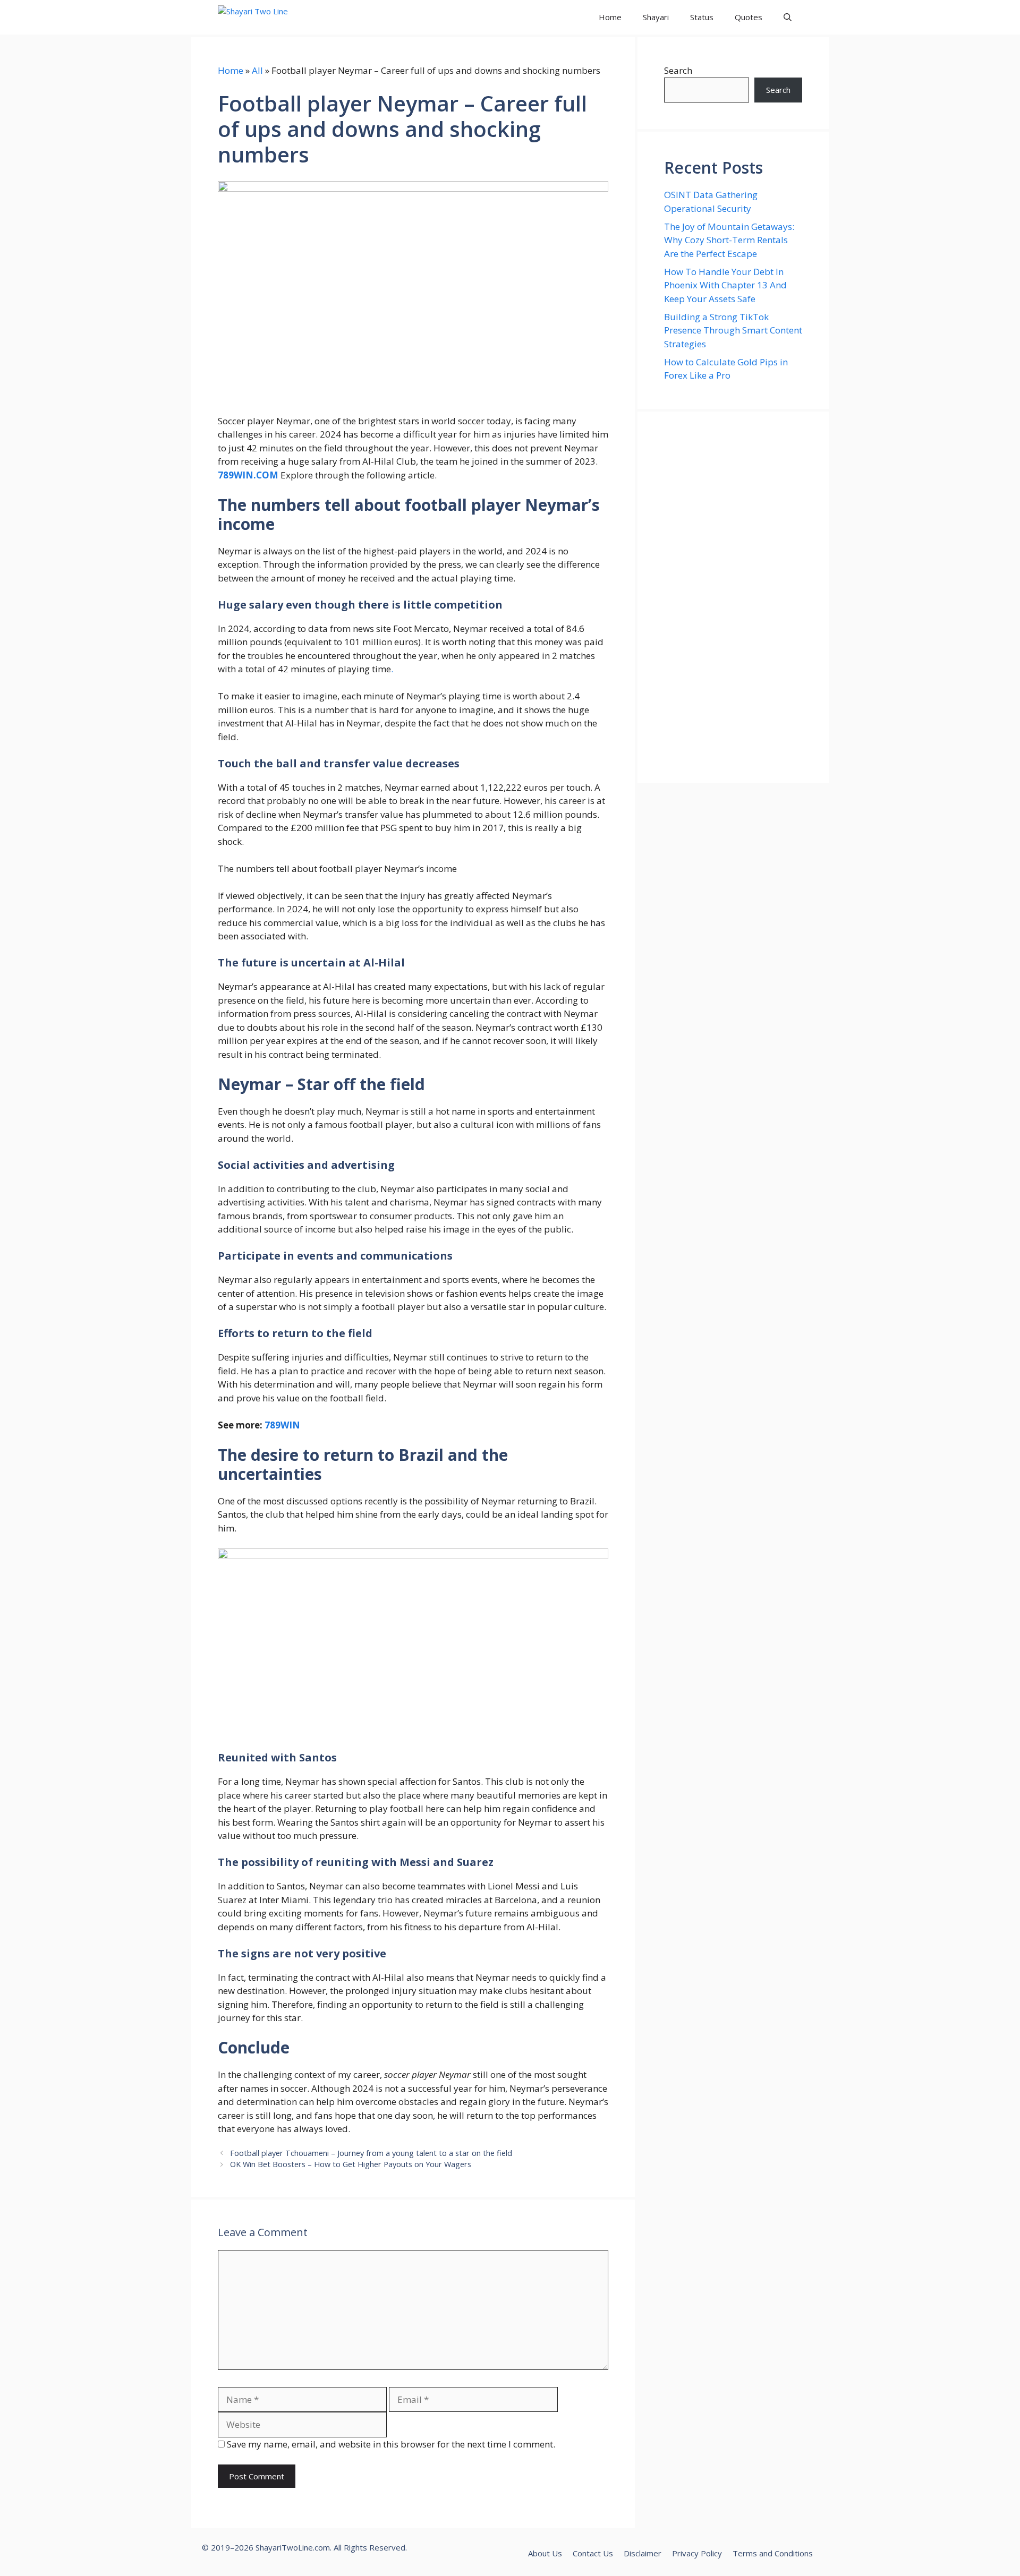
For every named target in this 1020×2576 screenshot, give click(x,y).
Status (702, 17)
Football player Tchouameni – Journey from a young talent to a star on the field (371, 2153)
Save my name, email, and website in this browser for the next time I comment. (391, 2444)
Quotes (749, 17)
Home (610, 17)
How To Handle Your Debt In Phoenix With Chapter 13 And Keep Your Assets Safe (725, 285)
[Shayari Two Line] (266, 17)
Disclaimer (643, 2553)
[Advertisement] (733, 597)
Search (678, 70)
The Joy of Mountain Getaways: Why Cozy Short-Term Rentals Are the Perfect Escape (729, 240)
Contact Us (593, 2553)
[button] (788, 17)
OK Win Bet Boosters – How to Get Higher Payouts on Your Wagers (351, 2164)
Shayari (656, 17)
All (257, 70)
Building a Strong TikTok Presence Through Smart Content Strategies (733, 330)
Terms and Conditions (773, 2553)
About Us (545, 2553)
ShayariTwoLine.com (293, 2547)
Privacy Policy (697, 2553)
